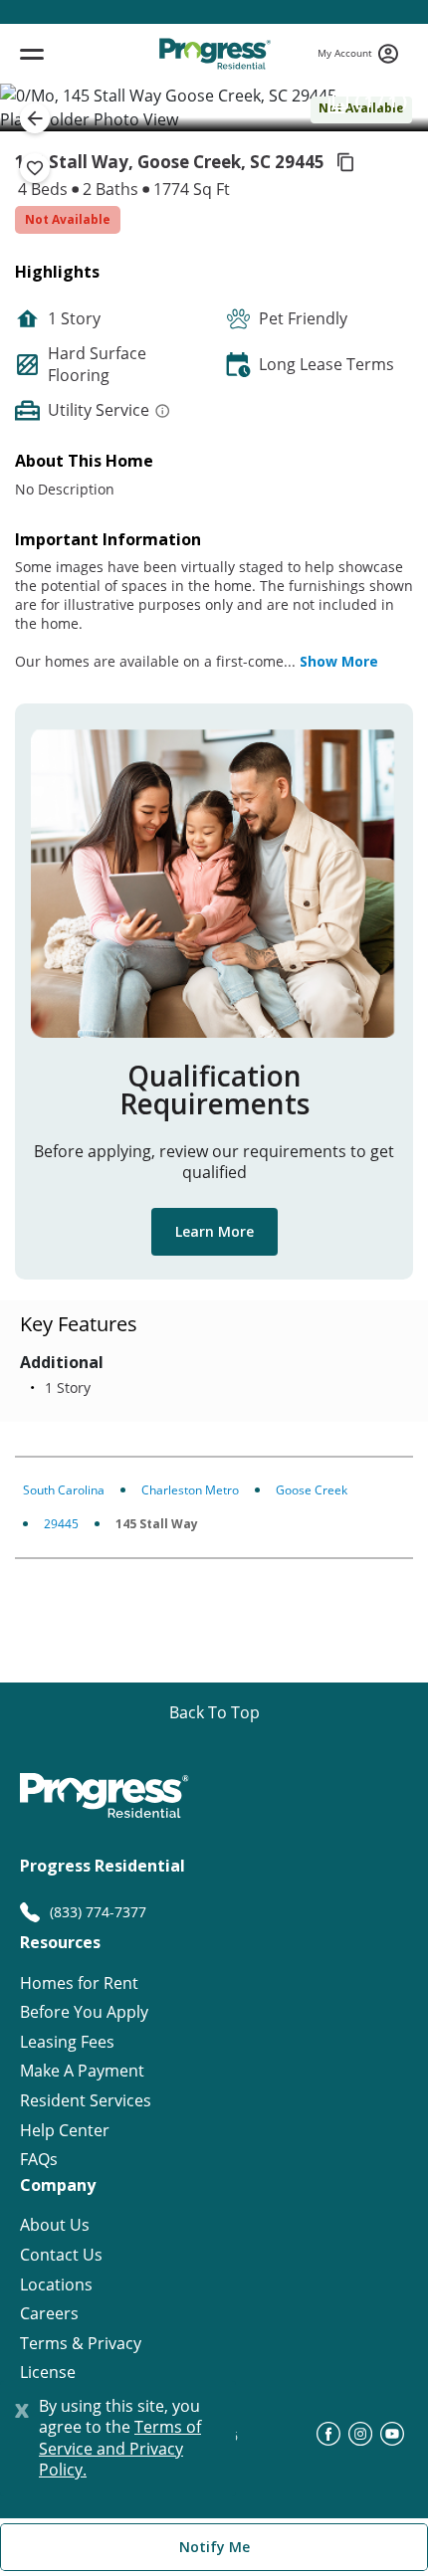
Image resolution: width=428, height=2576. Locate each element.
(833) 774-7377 (98, 1912)
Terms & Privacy (81, 2344)
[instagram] (360, 2440)
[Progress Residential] (214, 54)
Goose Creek (312, 1490)
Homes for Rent (79, 1983)
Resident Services (86, 2101)
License (48, 2373)
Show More (339, 661)
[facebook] (328, 2440)
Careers (49, 2314)
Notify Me (214, 2547)
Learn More (214, 1231)
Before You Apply (84, 2012)
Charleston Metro (190, 1490)
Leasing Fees (67, 2042)
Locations (56, 2285)
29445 (61, 1524)
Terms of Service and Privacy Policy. (120, 2448)
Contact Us (61, 2255)
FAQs (39, 2160)
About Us (55, 2225)
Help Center (65, 2131)
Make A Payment (82, 2071)
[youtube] (392, 2440)
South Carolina (64, 1490)
